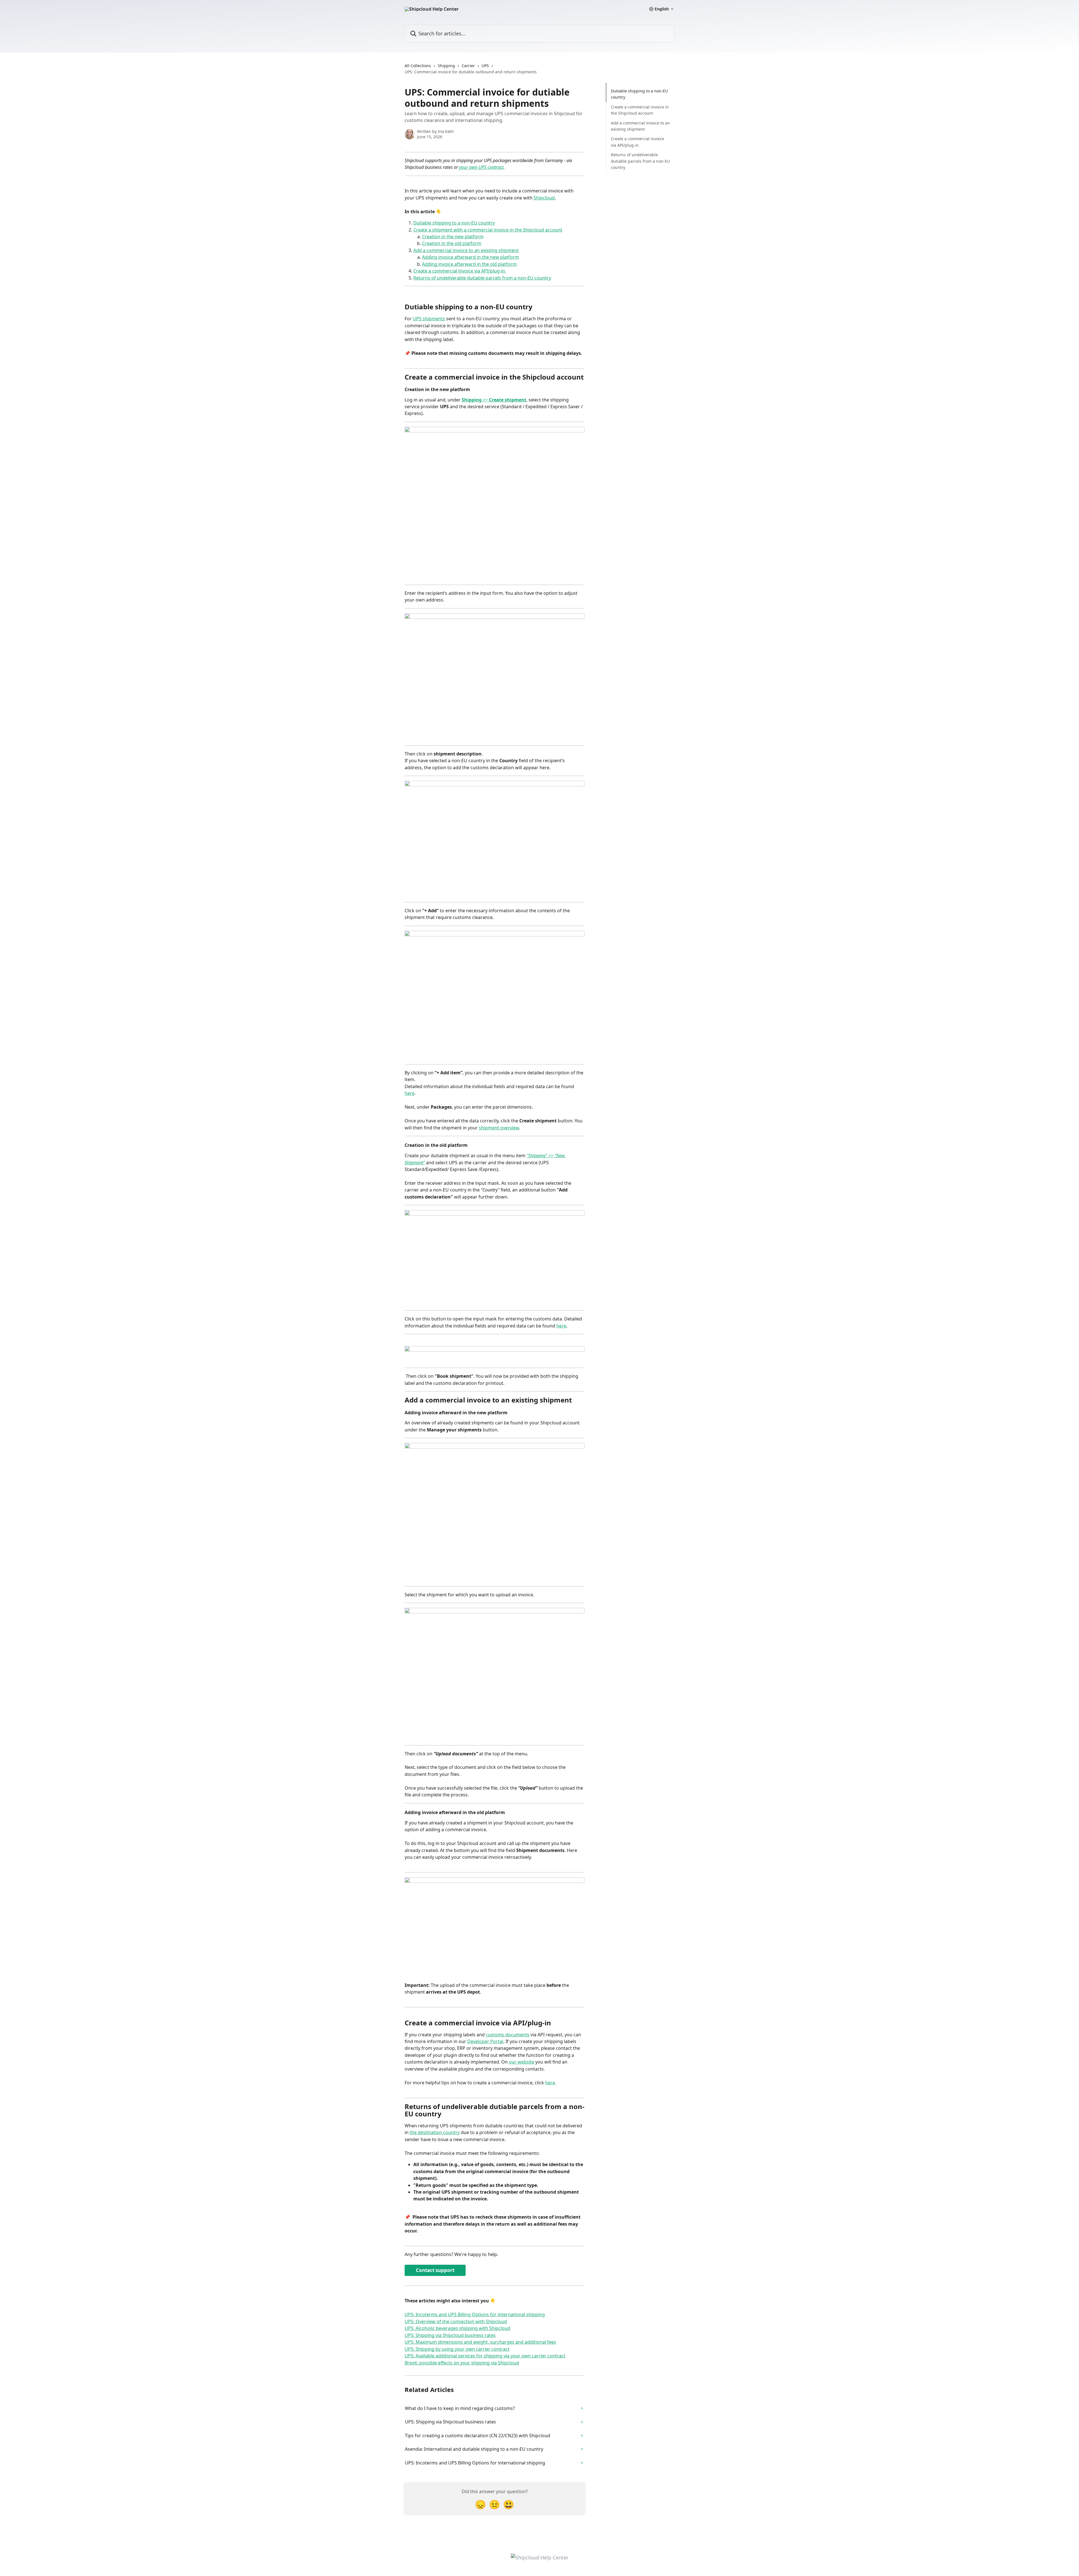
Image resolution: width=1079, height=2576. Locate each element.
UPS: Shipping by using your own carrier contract (457, 2349)
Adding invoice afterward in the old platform (469, 264)
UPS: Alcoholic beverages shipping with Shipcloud (457, 2328)
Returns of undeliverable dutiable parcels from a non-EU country (482, 278)
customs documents (508, 2035)
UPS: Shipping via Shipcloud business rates (450, 2335)
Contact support (435, 2270)
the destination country (435, 2132)
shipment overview (499, 1128)
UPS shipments (429, 319)
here (410, 1093)
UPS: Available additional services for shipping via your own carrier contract (485, 2356)
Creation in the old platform (452, 243)
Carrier (468, 66)
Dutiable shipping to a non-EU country (454, 223)
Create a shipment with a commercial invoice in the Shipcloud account (488, 230)
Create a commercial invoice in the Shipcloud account (640, 110)
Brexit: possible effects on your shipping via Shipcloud (462, 2363)
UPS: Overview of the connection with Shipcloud (456, 2321)
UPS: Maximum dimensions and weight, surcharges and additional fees (480, 2342)
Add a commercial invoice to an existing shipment (466, 250)
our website (522, 2062)
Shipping (446, 66)
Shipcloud (544, 198)
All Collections (418, 66)
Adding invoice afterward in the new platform (471, 257)
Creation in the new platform (453, 237)
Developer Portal (485, 2041)
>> (504, 400)
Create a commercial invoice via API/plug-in (460, 271)
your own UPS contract (481, 167)
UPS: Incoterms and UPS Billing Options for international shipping (475, 2314)
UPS (485, 66)
